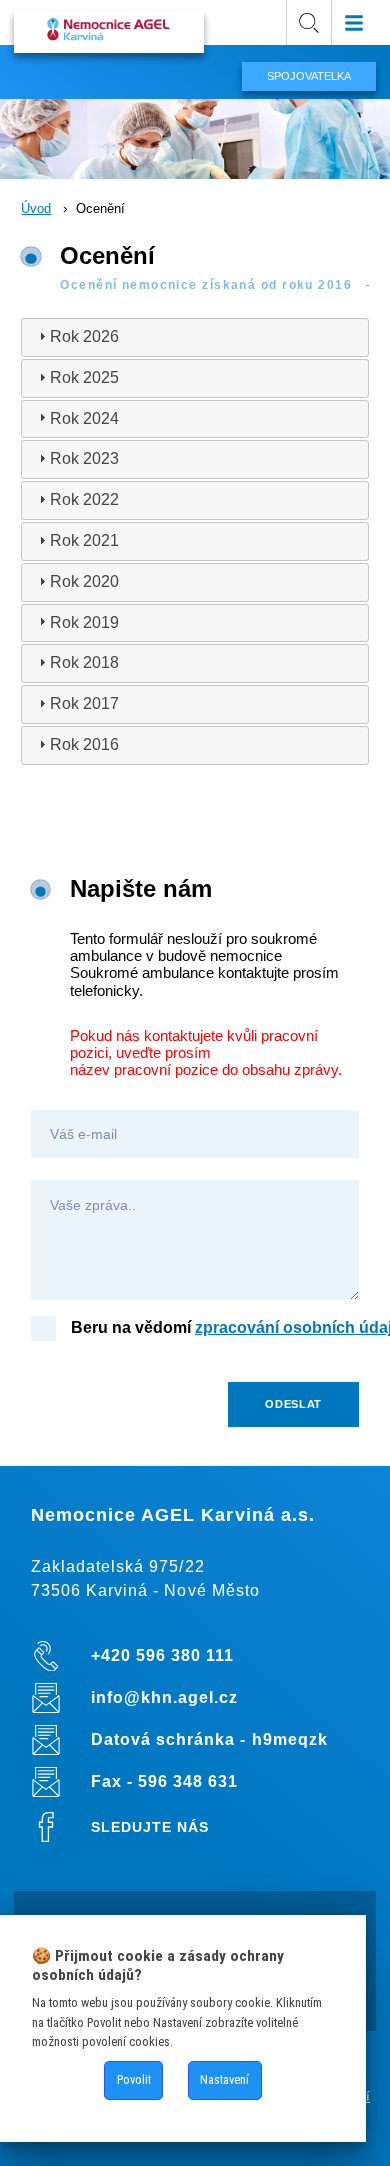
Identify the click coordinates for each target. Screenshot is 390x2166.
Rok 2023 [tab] (84, 458)
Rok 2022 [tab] (84, 499)
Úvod (36, 208)
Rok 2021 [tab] (84, 540)
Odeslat (293, 1404)
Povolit (134, 2079)
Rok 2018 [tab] (84, 662)
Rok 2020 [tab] (84, 581)
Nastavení (224, 2079)
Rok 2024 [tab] (84, 418)
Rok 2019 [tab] (84, 622)
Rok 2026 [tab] (84, 336)
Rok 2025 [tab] (84, 377)
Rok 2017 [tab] (84, 703)
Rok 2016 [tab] (84, 744)
